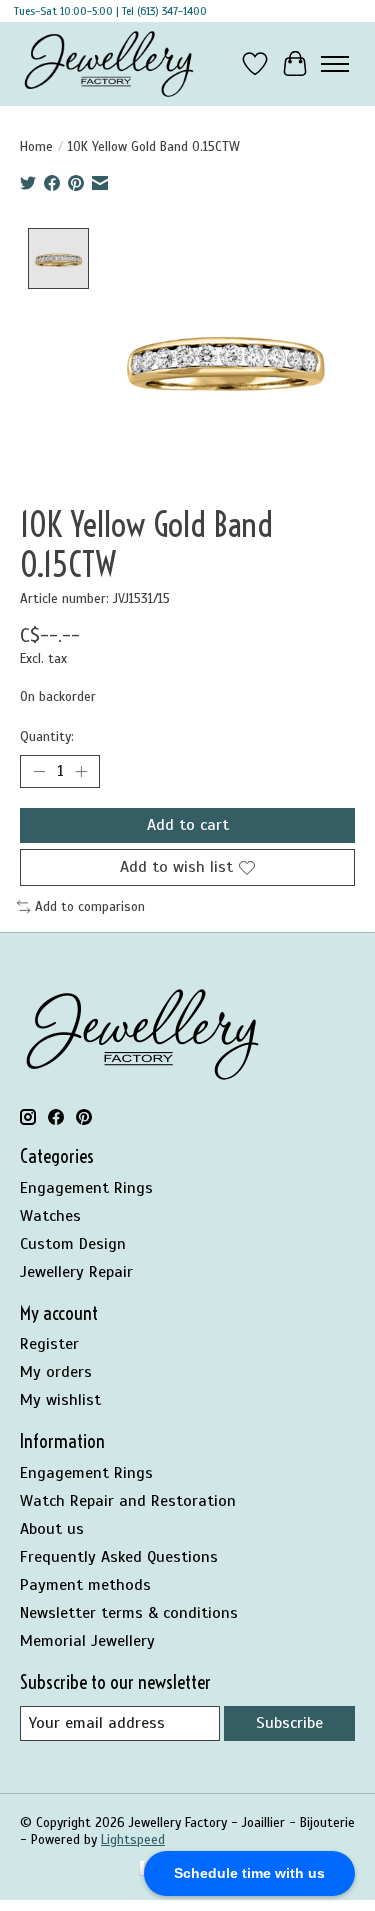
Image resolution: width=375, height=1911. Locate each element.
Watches (50, 1216)
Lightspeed (133, 1839)
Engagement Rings (86, 1188)
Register (49, 1344)
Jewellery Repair (76, 1272)
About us (52, 1529)
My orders (56, 1372)
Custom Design (73, 1244)
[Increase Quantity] (81, 772)
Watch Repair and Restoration (128, 1501)
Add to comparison (90, 906)
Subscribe (289, 1723)
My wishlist (60, 1400)
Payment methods (85, 1585)
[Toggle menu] (335, 64)
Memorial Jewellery (87, 1641)
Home (36, 146)
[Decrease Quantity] (39, 772)
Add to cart (188, 825)
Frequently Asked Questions (119, 1557)
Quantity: (47, 736)
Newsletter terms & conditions (129, 1613)
